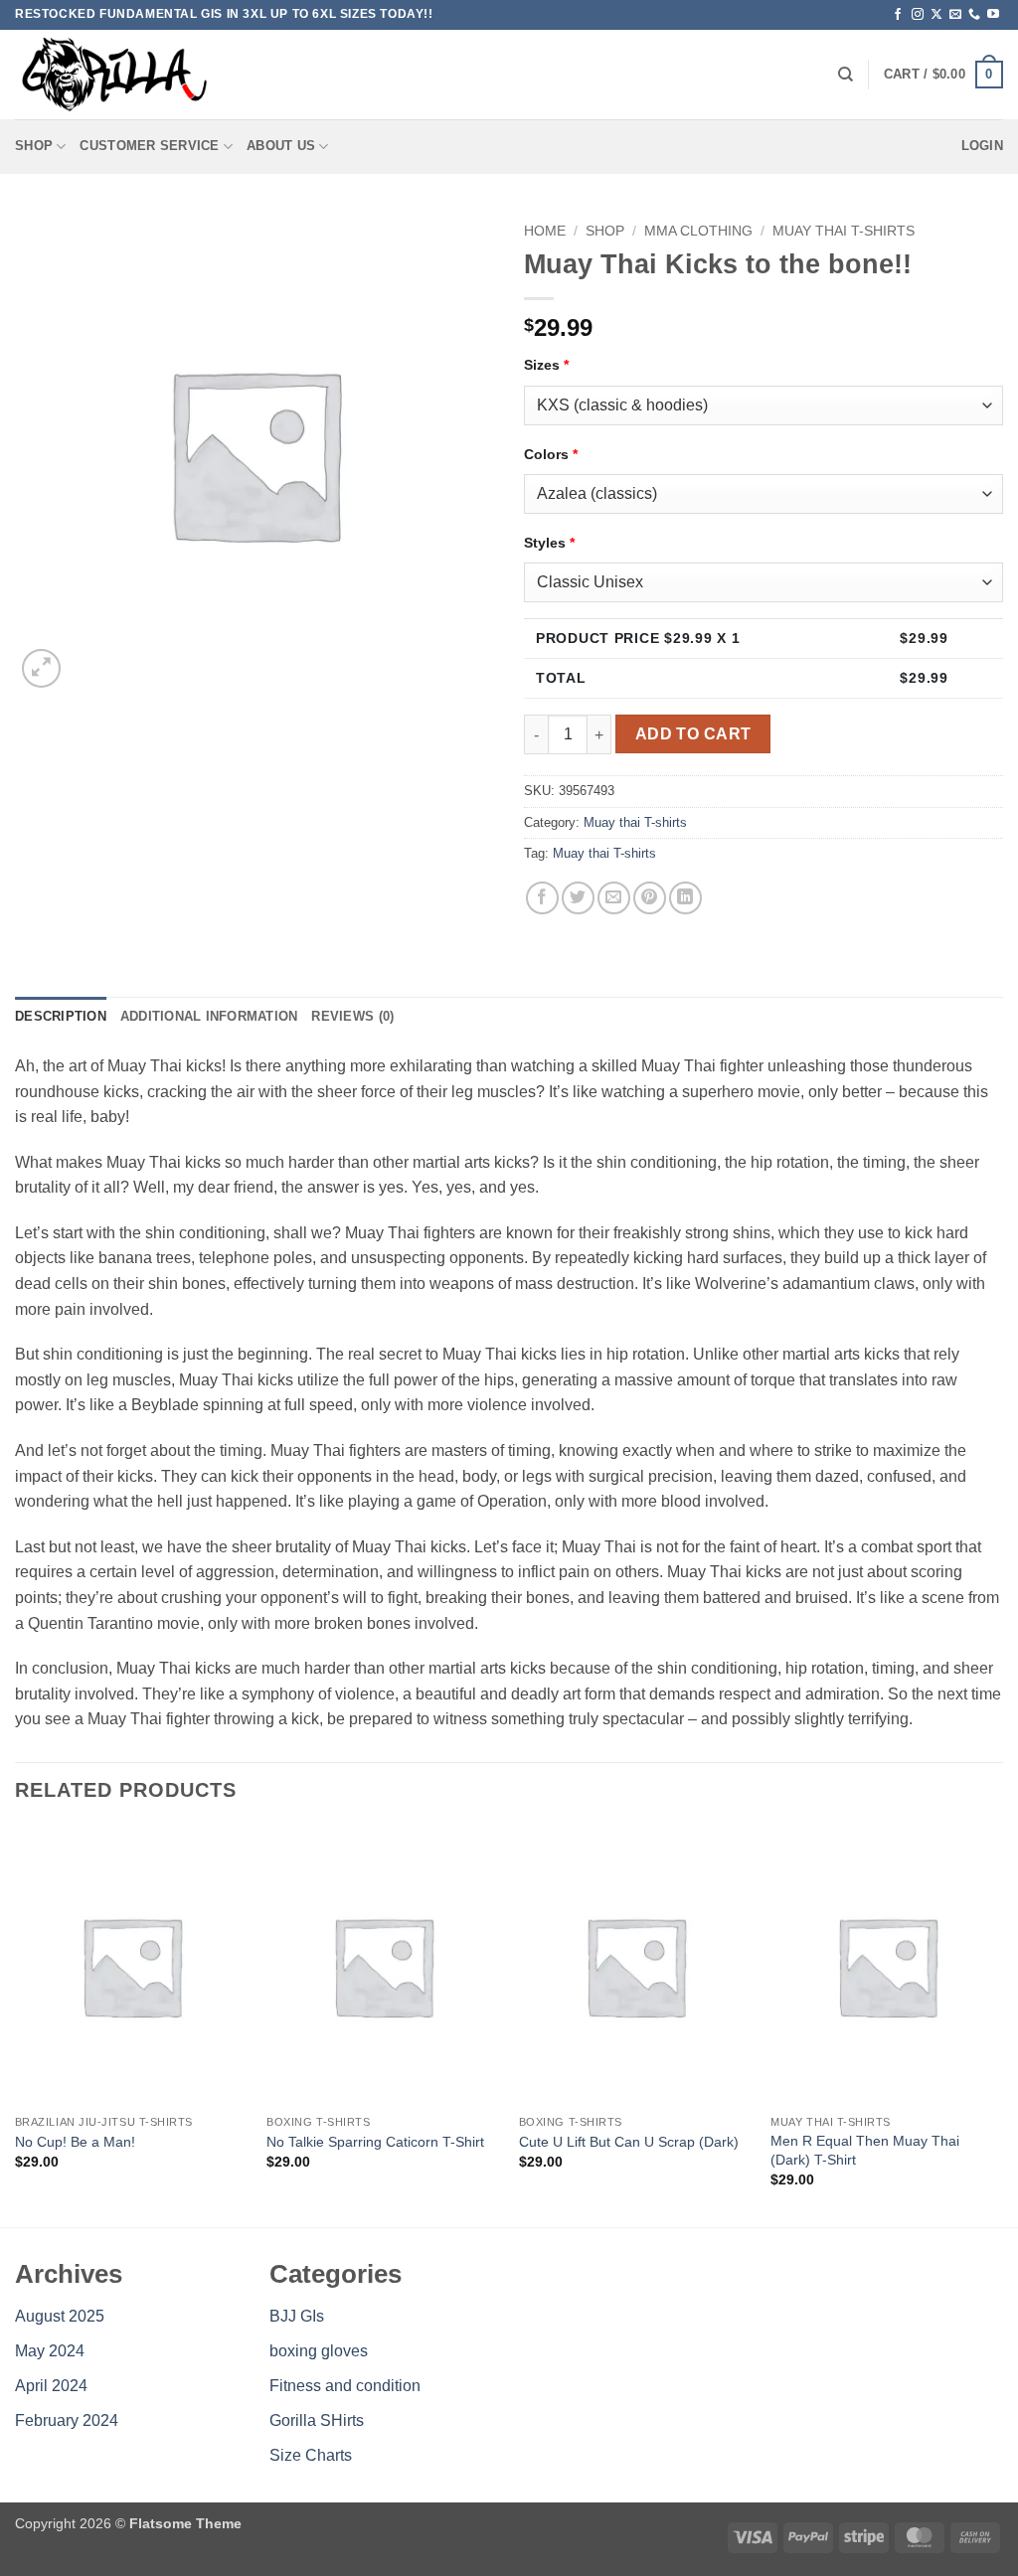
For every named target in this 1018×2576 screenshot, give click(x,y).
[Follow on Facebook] (898, 15)
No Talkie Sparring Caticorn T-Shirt (375, 2142)
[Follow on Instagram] (918, 15)
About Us (281, 146)
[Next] (1002, 2025)
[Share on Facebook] (542, 898)
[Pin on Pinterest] (650, 898)
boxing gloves (319, 2351)
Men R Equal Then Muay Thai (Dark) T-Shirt (865, 2150)
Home (545, 231)
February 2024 (67, 2420)
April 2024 (51, 2386)
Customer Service (149, 146)
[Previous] (16, 2025)
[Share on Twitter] (578, 898)
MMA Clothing (698, 231)
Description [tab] (61, 1016)
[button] (943, 75)
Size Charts (311, 2455)
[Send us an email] (955, 15)
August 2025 (60, 2316)
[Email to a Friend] (614, 898)
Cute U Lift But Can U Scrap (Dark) (629, 2142)
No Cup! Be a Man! (75, 2142)
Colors (551, 454)
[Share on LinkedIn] (685, 898)
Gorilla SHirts (317, 2420)
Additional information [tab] (209, 1016)
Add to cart (693, 734)
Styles (549, 543)
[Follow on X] (936, 15)
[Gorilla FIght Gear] (114, 75)
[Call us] (974, 15)
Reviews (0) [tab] (352, 1016)
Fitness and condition (345, 2386)
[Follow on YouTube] (993, 15)
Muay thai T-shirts (844, 231)
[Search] (846, 75)
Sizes (546, 365)
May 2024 (50, 2351)
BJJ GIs (297, 2316)
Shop (34, 146)
